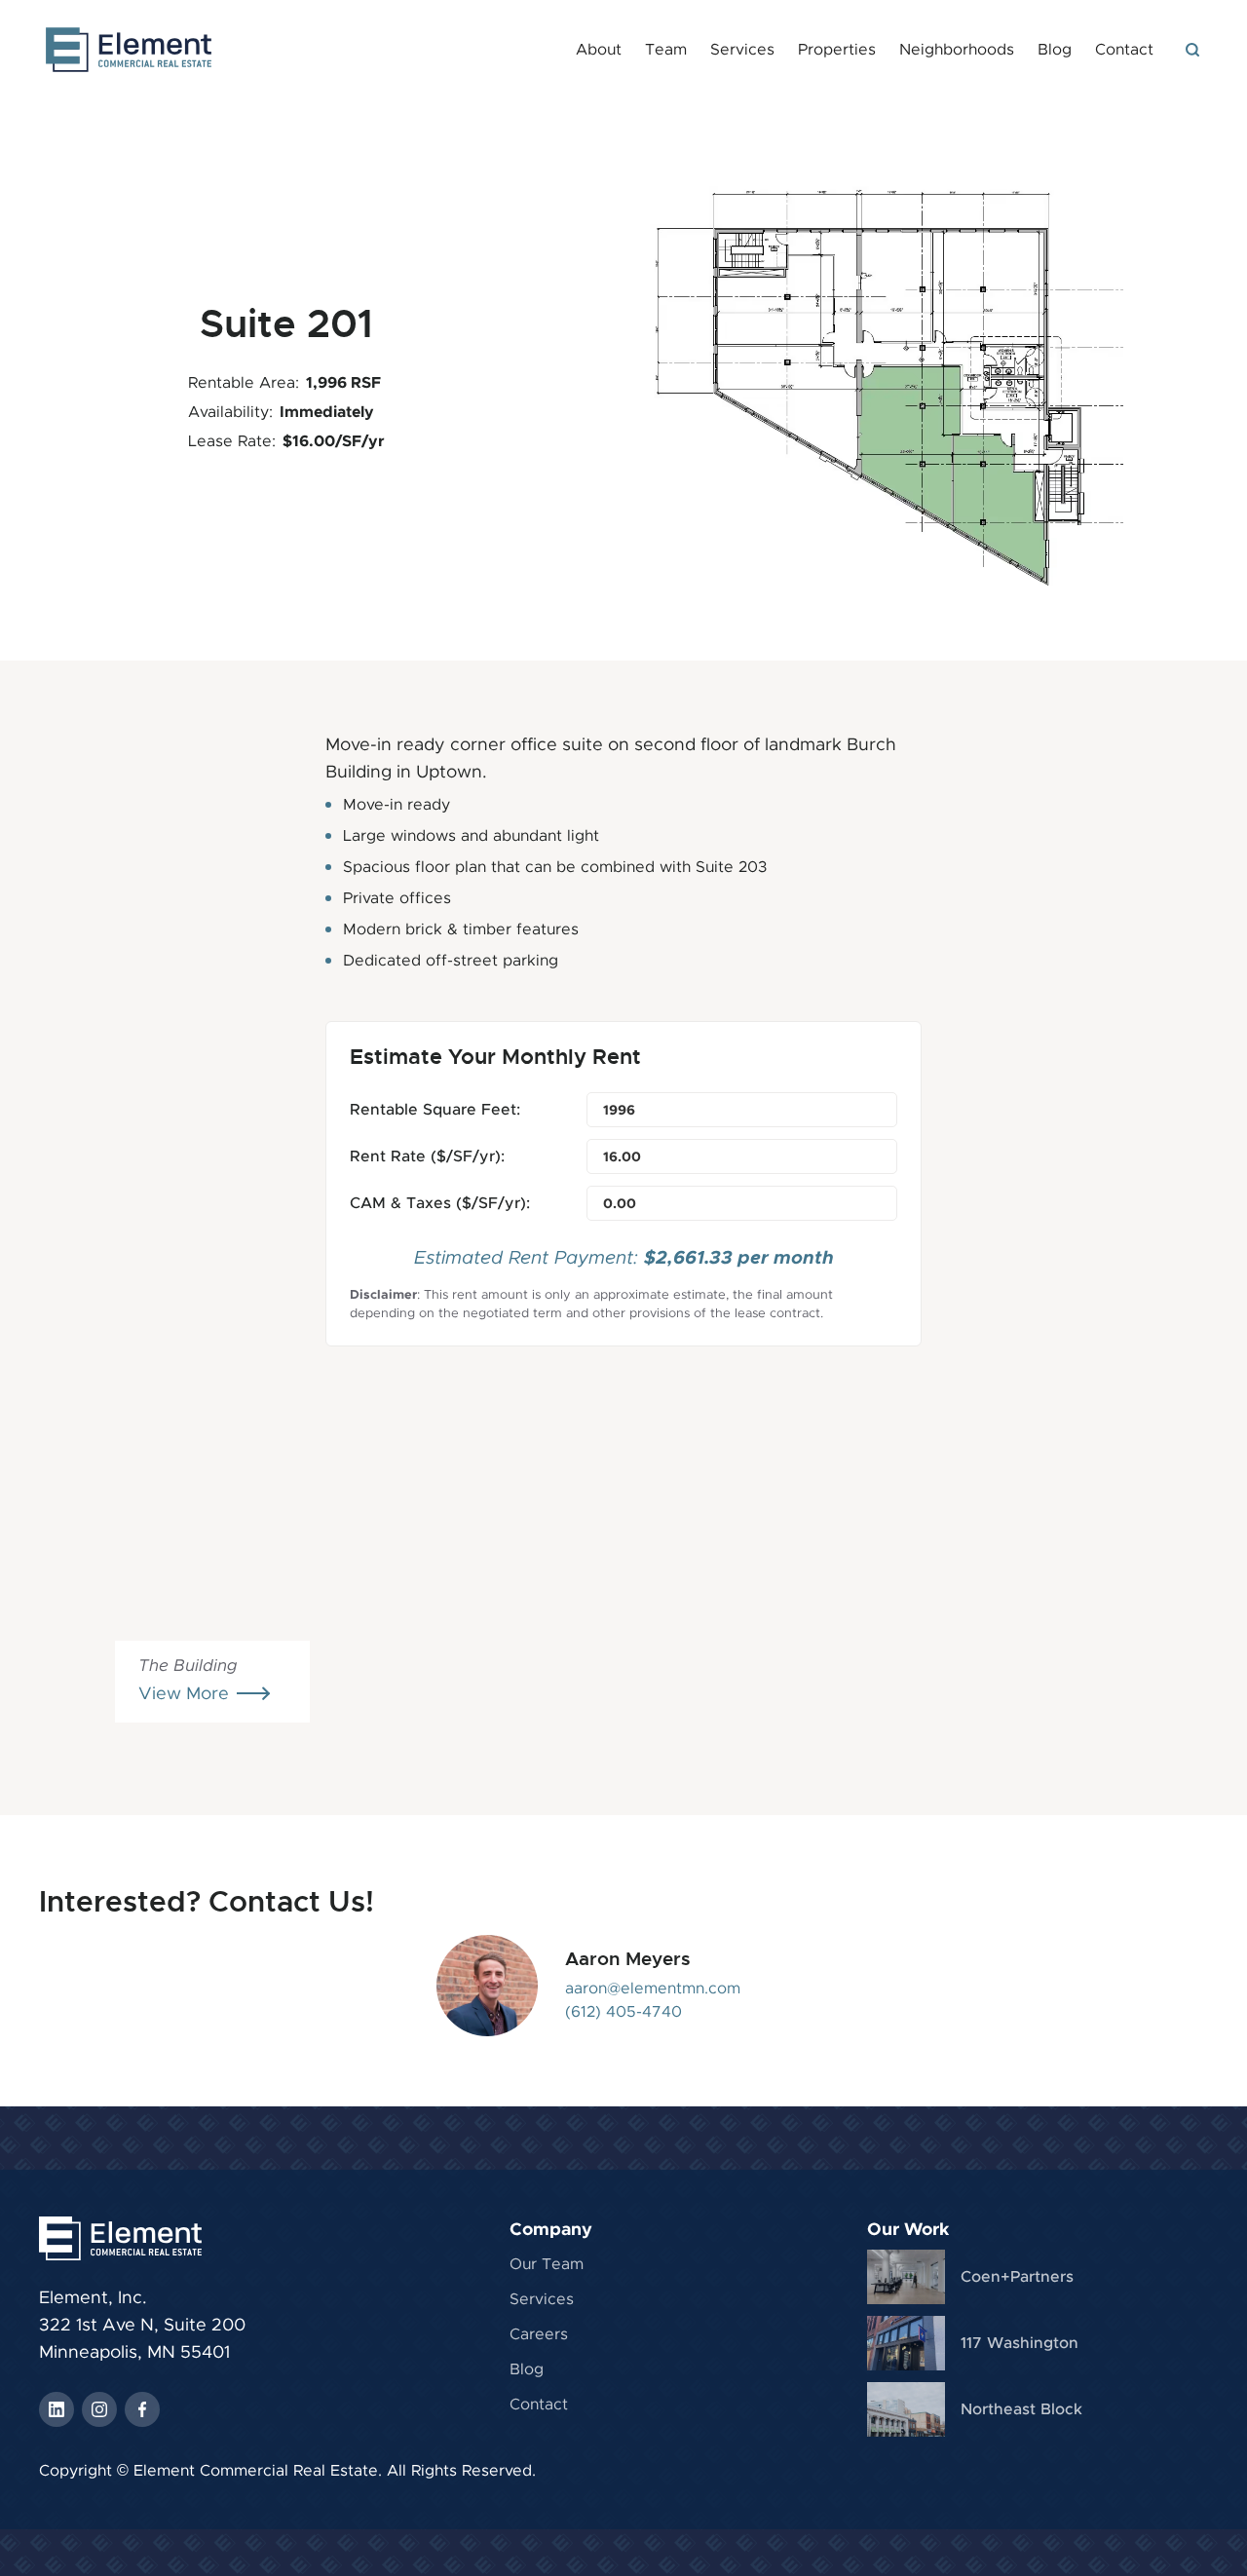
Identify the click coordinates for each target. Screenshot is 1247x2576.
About (599, 50)
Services (742, 50)
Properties (837, 50)
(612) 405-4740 (623, 2012)
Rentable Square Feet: (435, 1109)
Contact (1124, 50)
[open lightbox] (878, 380)
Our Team (547, 2264)
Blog (1055, 50)
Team (666, 50)
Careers (539, 2334)
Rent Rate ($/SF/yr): (427, 1156)
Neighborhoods (957, 50)
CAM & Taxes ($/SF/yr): (440, 1203)
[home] (129, 50)
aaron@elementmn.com (653, 1989)
